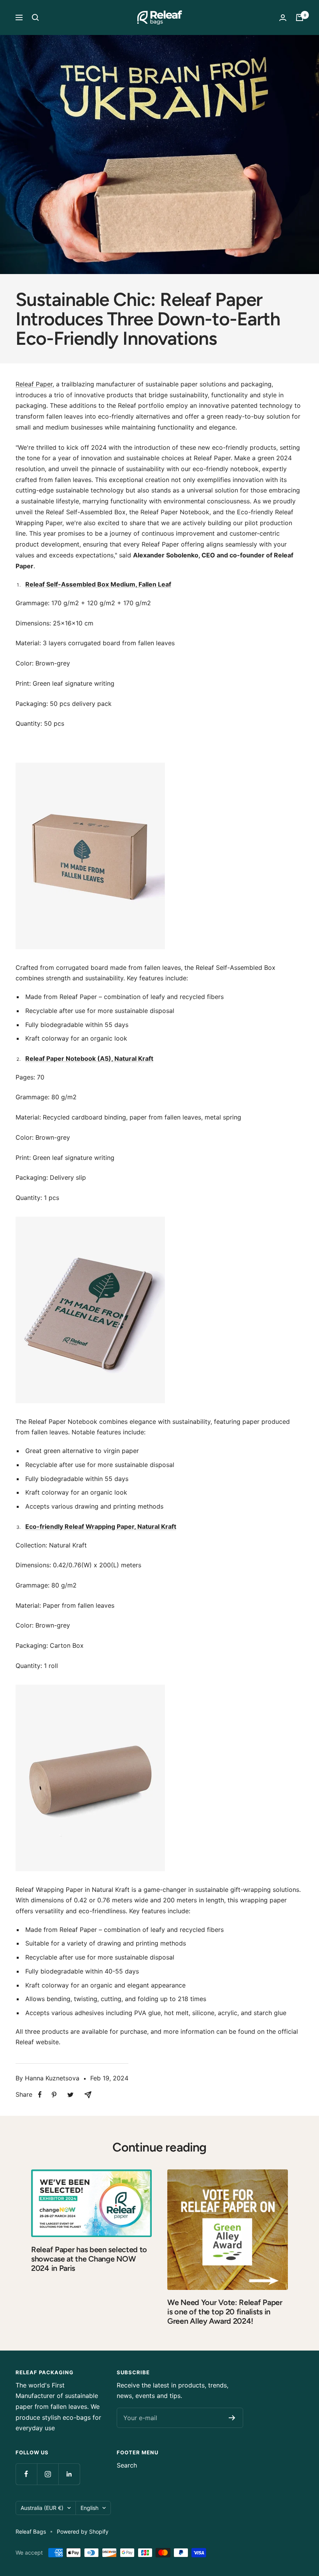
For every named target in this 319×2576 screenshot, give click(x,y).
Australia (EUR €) (42, 2508)
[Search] (35, 17)
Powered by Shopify (83, 2531)
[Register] (232, 2418)
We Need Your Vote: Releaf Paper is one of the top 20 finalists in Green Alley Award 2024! (225, 2312)
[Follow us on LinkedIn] (69, 2474)
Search (127, 2465)
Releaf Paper (34, 384)
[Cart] (300, 17)
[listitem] (40, 2095)
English (89, 2508)
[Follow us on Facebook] (26, 2474)
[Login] (283, 18)
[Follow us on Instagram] (48, 2474)
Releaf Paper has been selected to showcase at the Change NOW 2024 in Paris (89, 2259)
